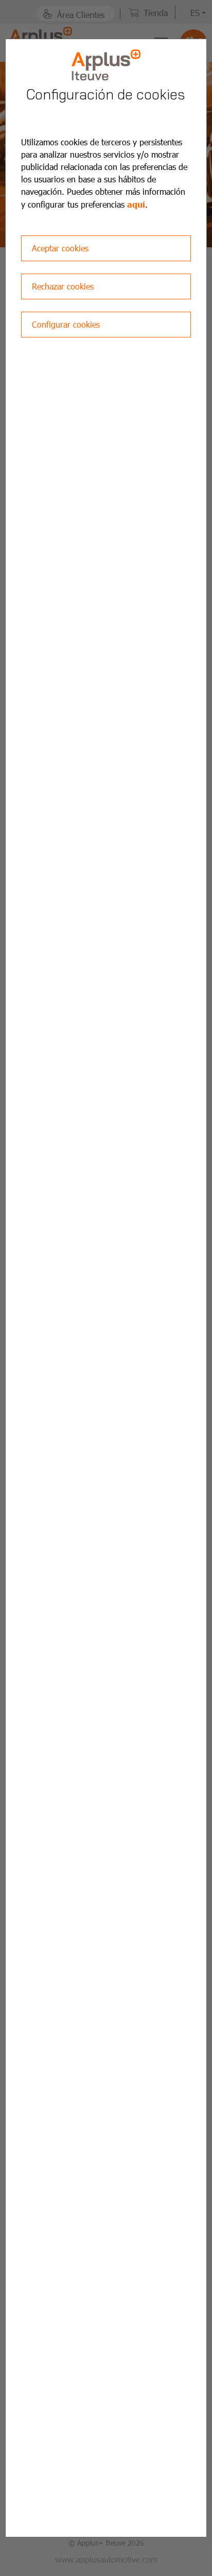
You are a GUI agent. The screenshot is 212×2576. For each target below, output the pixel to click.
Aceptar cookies (60, 248)
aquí (136, 204)
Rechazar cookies (63, 286)
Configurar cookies (66, 324)
